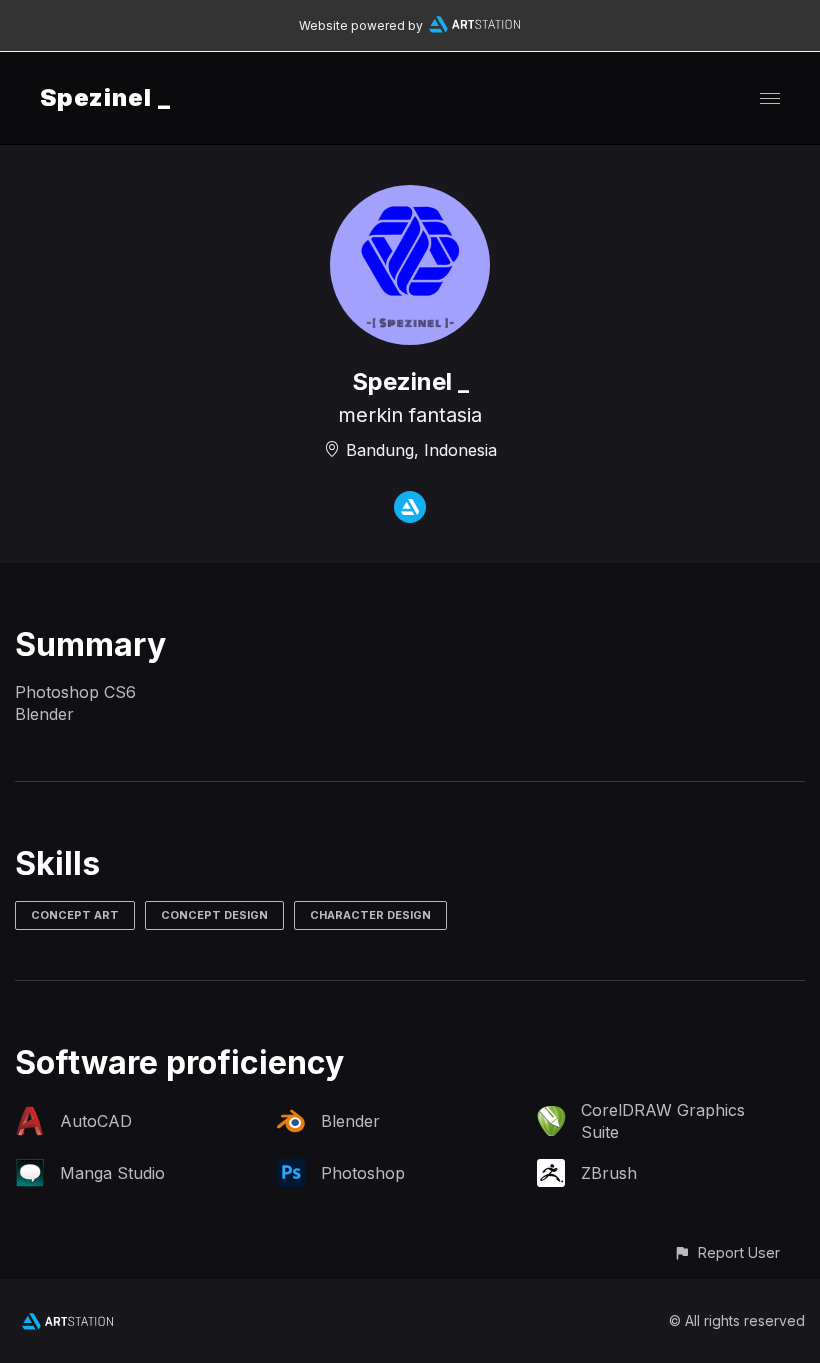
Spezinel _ (105, 97)
